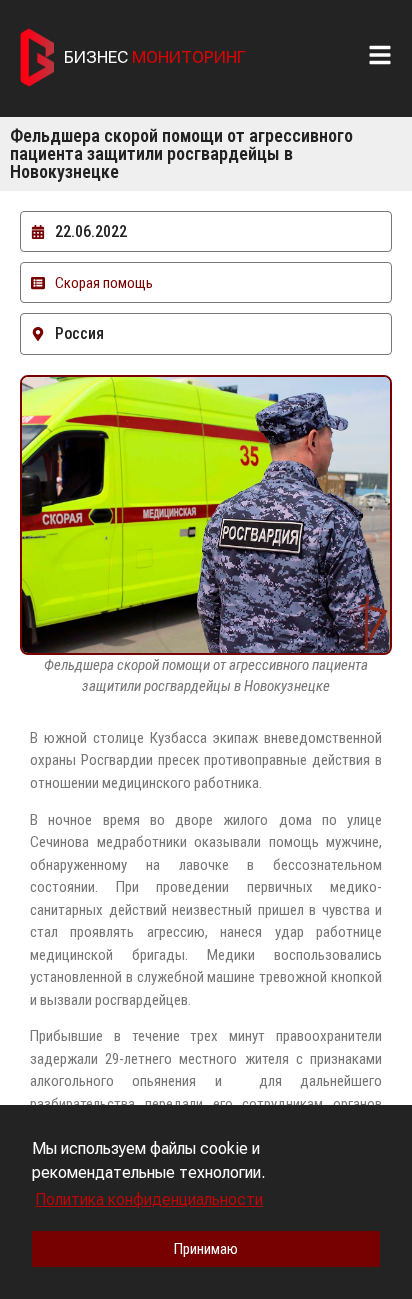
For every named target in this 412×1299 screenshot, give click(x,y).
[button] (385, 55)
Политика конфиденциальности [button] (149, 1199)
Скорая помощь (104, 283)
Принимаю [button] (206, 1249)
